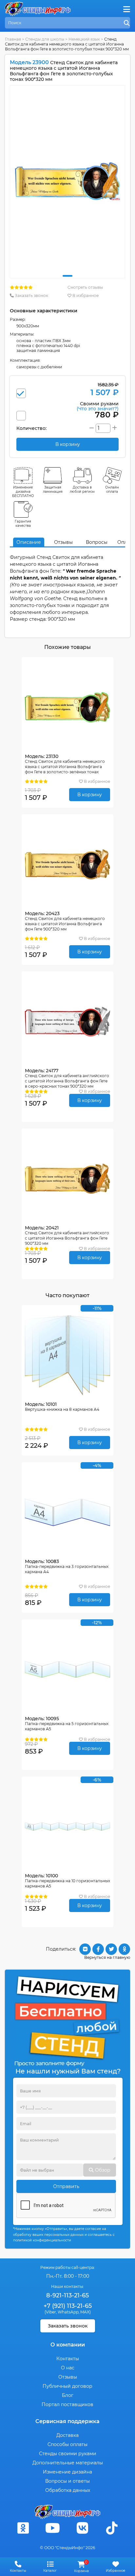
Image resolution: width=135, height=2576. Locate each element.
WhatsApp (68, 2312)
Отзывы (63, 542)
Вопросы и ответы (67, 2481)
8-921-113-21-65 (67, 2295)
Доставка (67, 2435)
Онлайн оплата (112, 489)
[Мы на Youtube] (53, 2528)
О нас (68, 2368)
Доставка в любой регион (82, 489)
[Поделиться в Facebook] (98, 1949)
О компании (68, 2345)
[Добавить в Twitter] (111, 1949)
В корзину (90, 795)
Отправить (66, 2186)
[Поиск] (127, 23)
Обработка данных (68, 2490)
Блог (68, 2395)
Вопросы (97, 542)
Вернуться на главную (107, 1957)
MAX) (86, 2312)
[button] (67, 276)
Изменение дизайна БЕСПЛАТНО (23, 492)
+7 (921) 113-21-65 (68, 2306)
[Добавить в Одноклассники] (124, 1949)
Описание (29, 542)
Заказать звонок (31, 295)
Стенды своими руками (68, 2454)
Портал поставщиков (67, 2404)
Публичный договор (67, 2386)
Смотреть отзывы (85, 287)
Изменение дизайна (67, 2472)
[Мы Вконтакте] (82, 2528)
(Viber (50, 2312)
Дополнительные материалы (68, 2463)
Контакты (68, 2359)
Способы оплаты (67, 2444)
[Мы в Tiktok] (112, 2528)
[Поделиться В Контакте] (85, 1949)
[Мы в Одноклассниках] (23, 2528)
